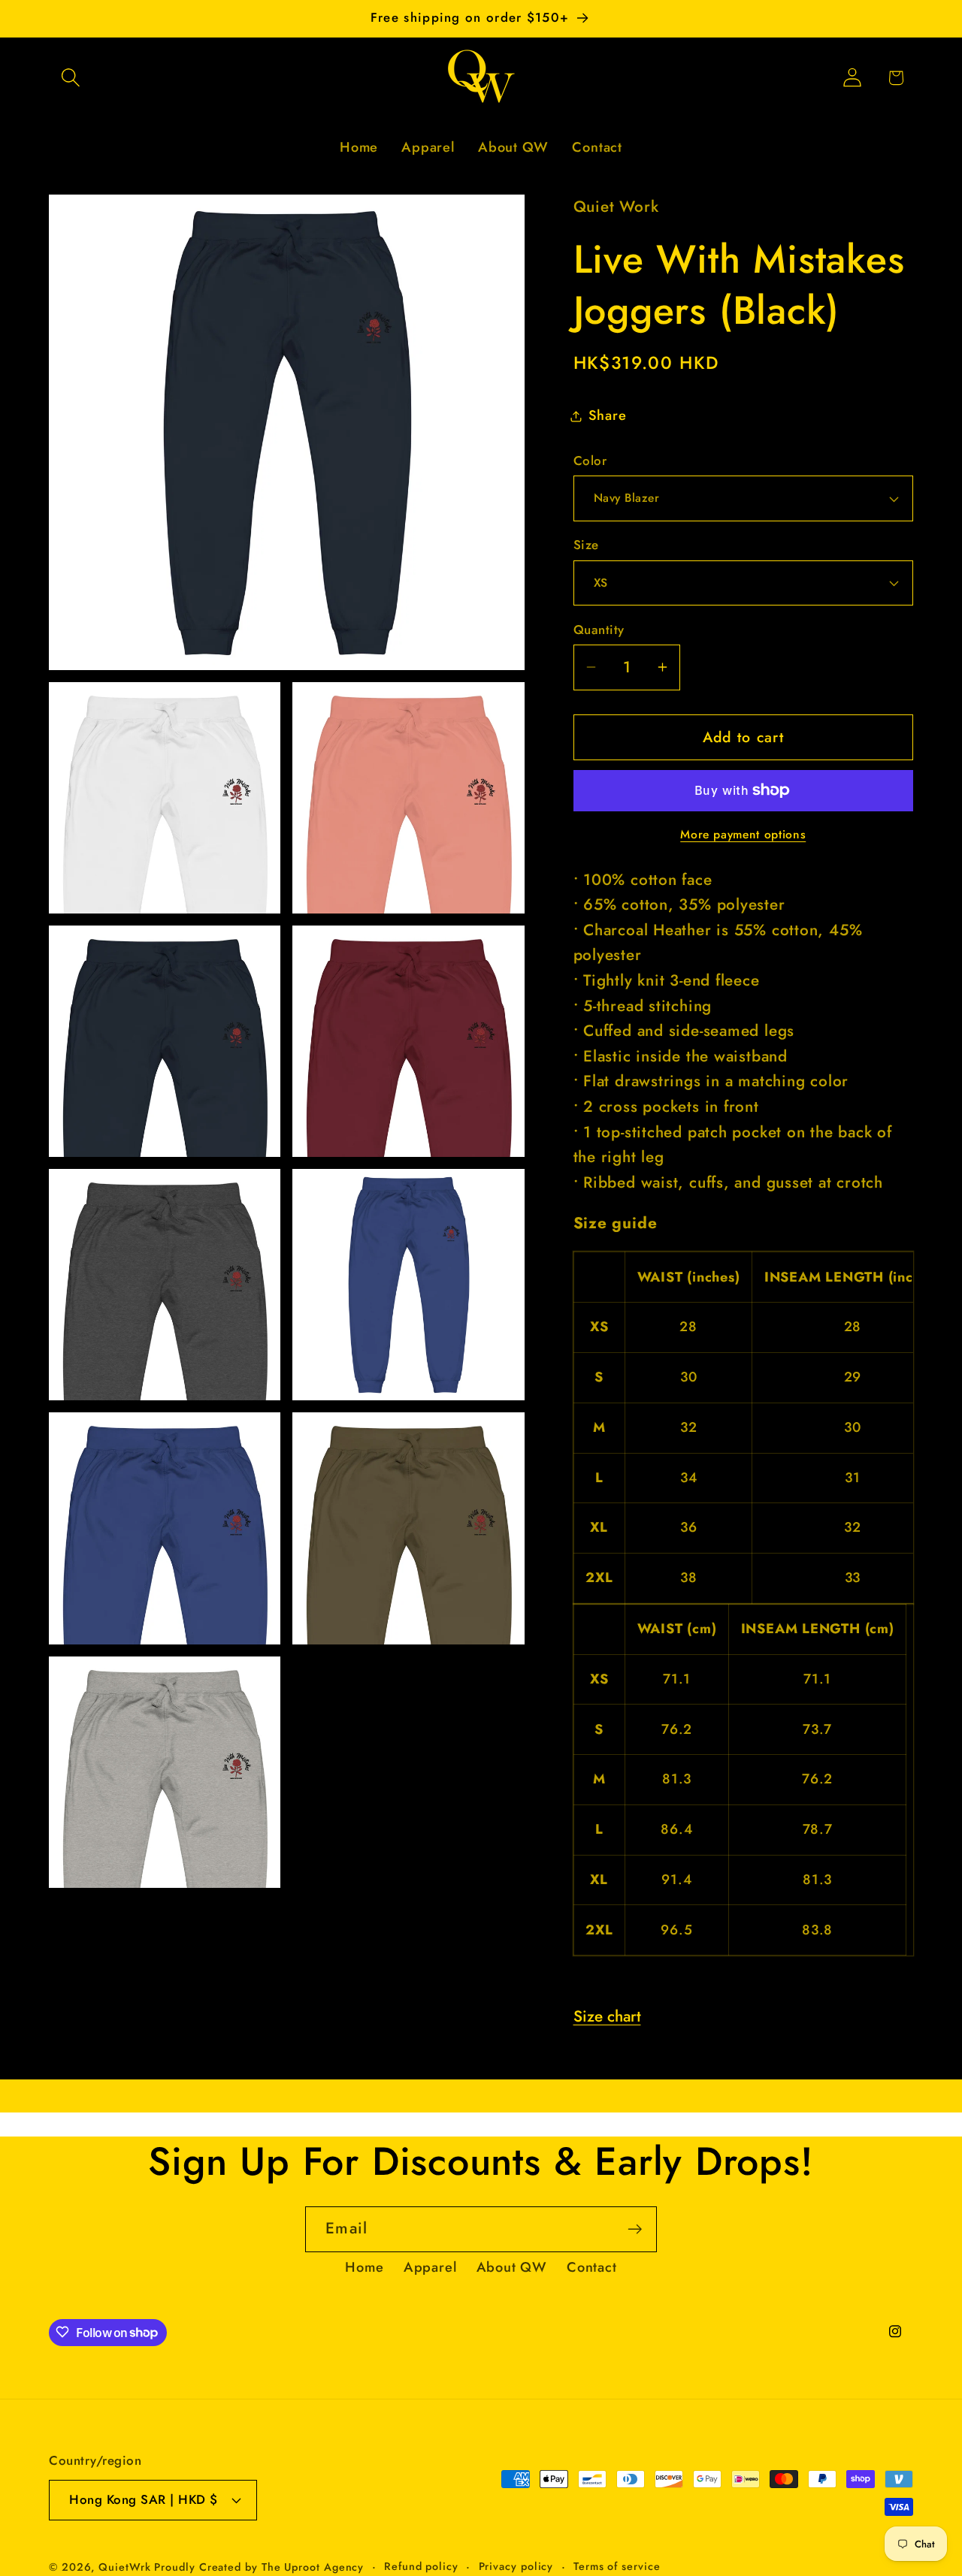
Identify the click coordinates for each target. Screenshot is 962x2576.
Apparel (430, 2267)
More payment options (743, 835)
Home (364, 2267)
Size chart (607, 2016)
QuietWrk (126, 2567)
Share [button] (608, 415)
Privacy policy (516, 2566)
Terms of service (617, 2566)
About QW (512, 2267)
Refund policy (421, 2566)
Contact (591, 2267)
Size (586, 545)
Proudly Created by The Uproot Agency (259, 2567)
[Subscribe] (635, 2229)
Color (590, 461)
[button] (70, 78)
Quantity (599, 630)
